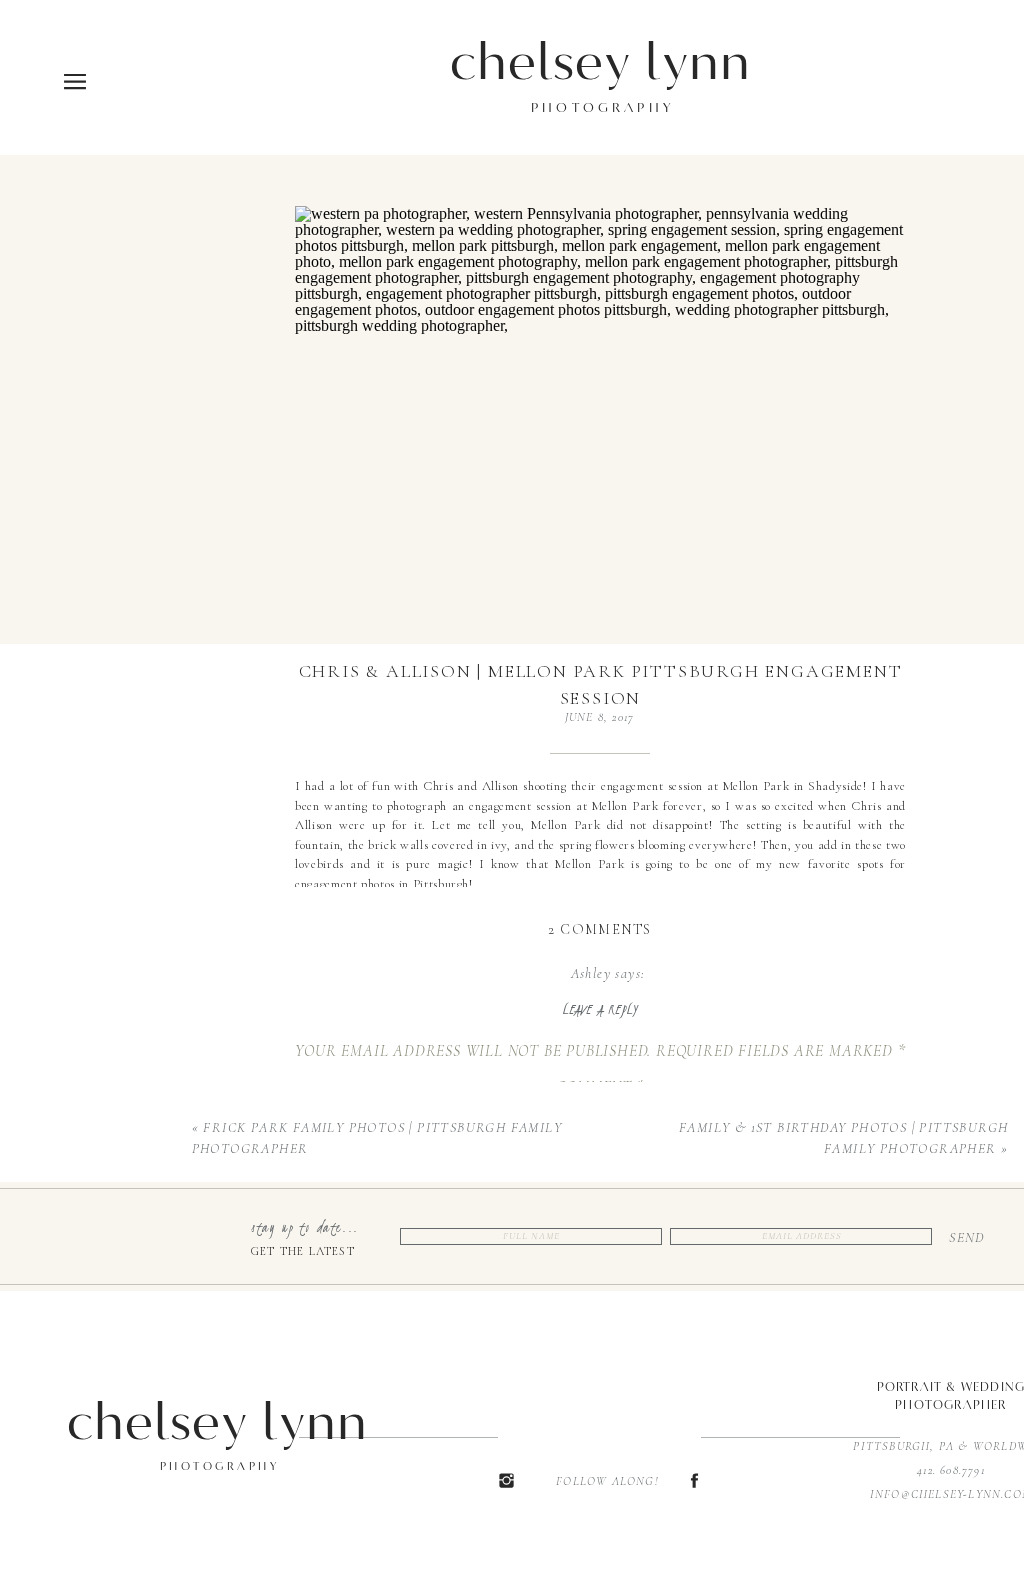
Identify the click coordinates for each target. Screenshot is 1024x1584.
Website (601, 1448)
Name (601, 1324)
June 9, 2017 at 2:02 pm (607, 994)
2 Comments (599, 929)
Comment (600, 1087)
